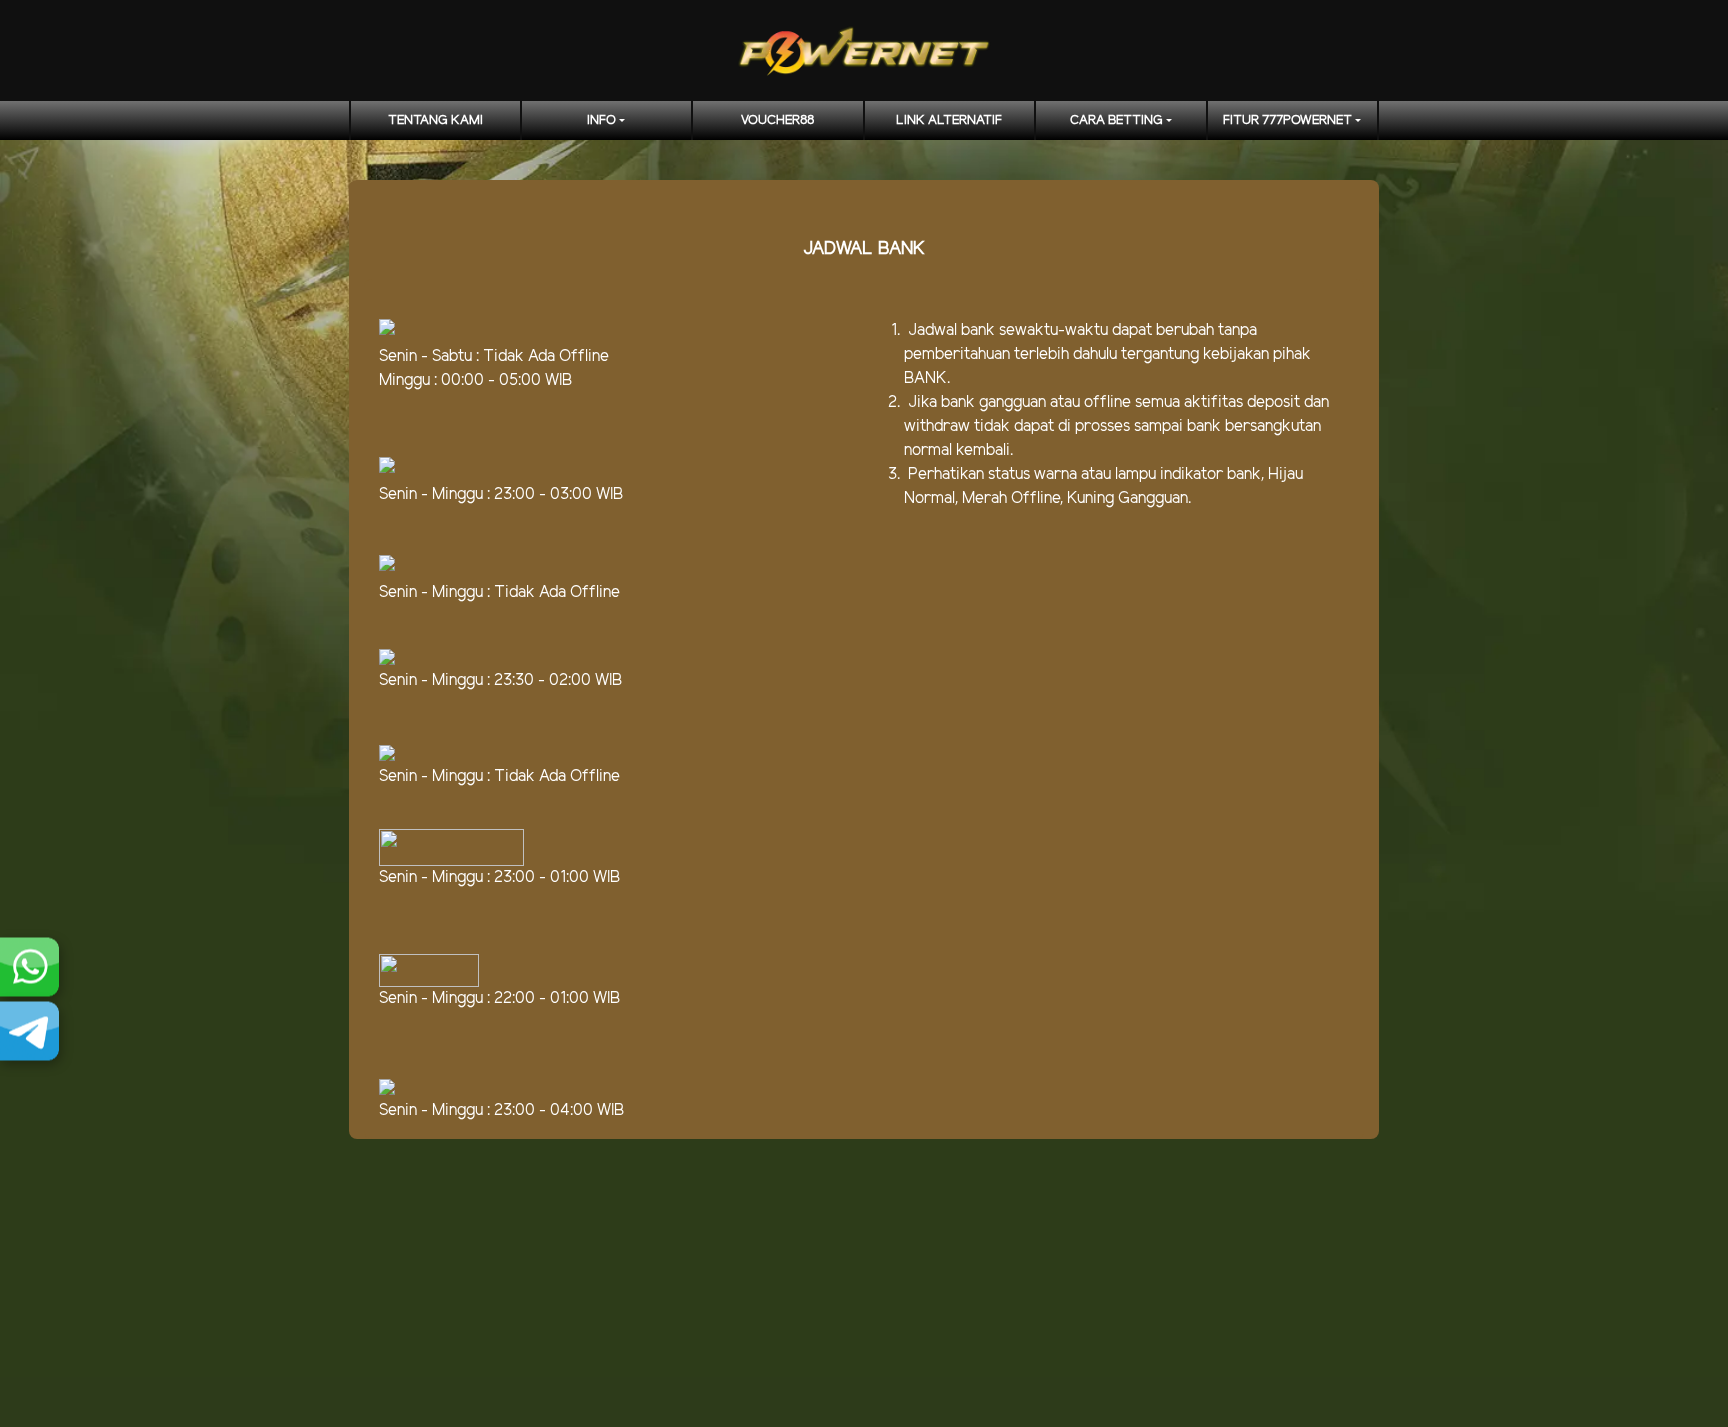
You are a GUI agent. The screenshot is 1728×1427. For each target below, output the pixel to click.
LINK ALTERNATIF (949, 120)
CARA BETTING (1116, 120)
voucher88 (777, 120)
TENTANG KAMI (435, 120)
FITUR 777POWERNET (1287, 120)
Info (601, 120)
